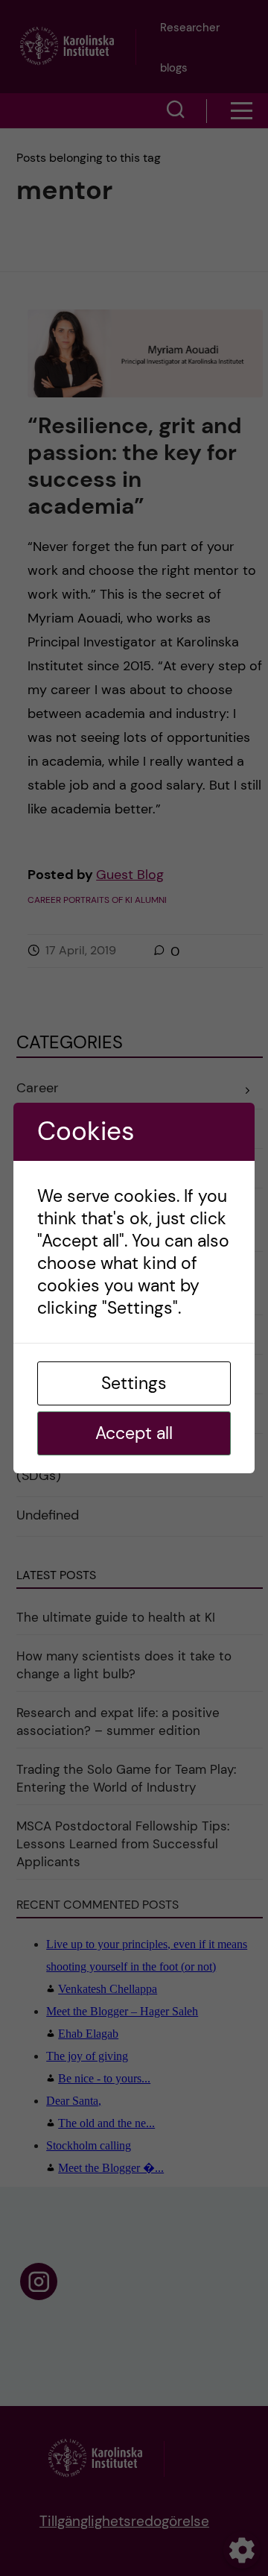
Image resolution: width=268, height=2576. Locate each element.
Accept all (134, 1433)
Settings (134, 1383)
